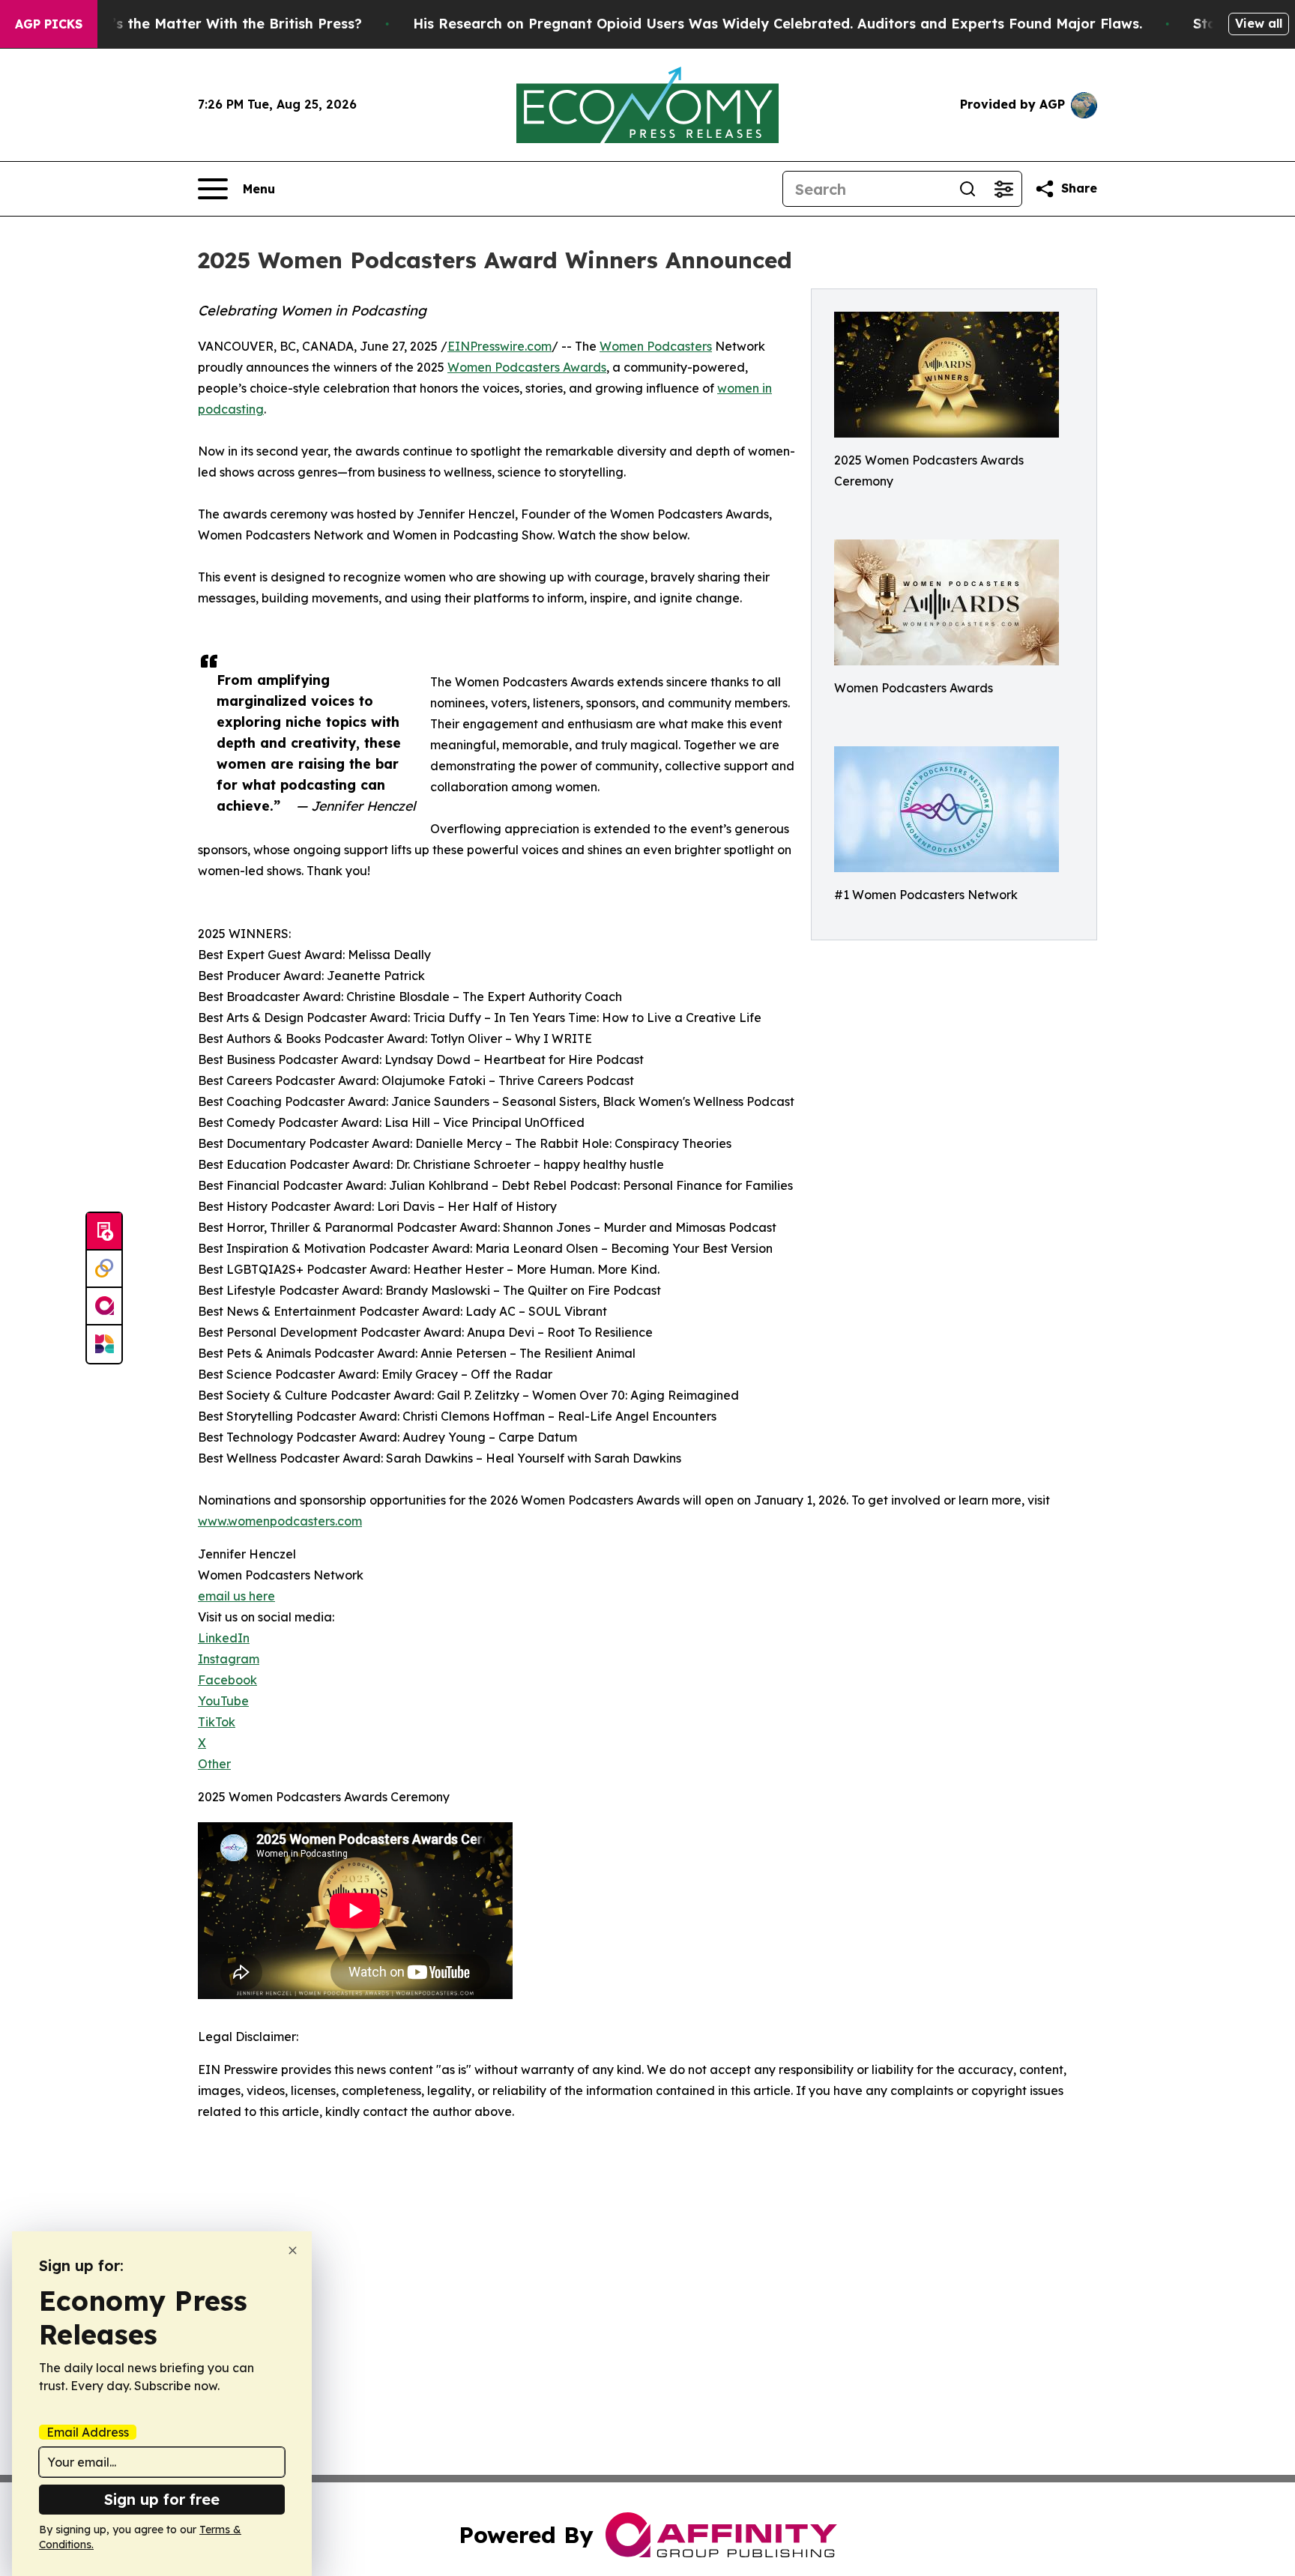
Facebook (227, 1680)
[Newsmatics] (104, 1344)
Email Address (88, 2432)
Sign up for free (162, 2499)
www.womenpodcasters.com (280, 1521)
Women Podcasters (656, 346)
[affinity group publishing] (104, 1307)
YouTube (223, 1701)
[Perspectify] (104, 1269)
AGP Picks (49, 24)
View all (1259, 23)
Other (214, 1764)
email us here (236, 1596)
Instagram (229, 1659)
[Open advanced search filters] (1003, 189)
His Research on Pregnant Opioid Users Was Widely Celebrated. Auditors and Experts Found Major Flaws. (778, 24)
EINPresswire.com (499, 346)
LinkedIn (224, 1638)
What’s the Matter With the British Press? (219, 24)
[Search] (968, 189)
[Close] (293, 2250)
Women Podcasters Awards (527, 367)
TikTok (217, 1722)
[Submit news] (104, 1232)
